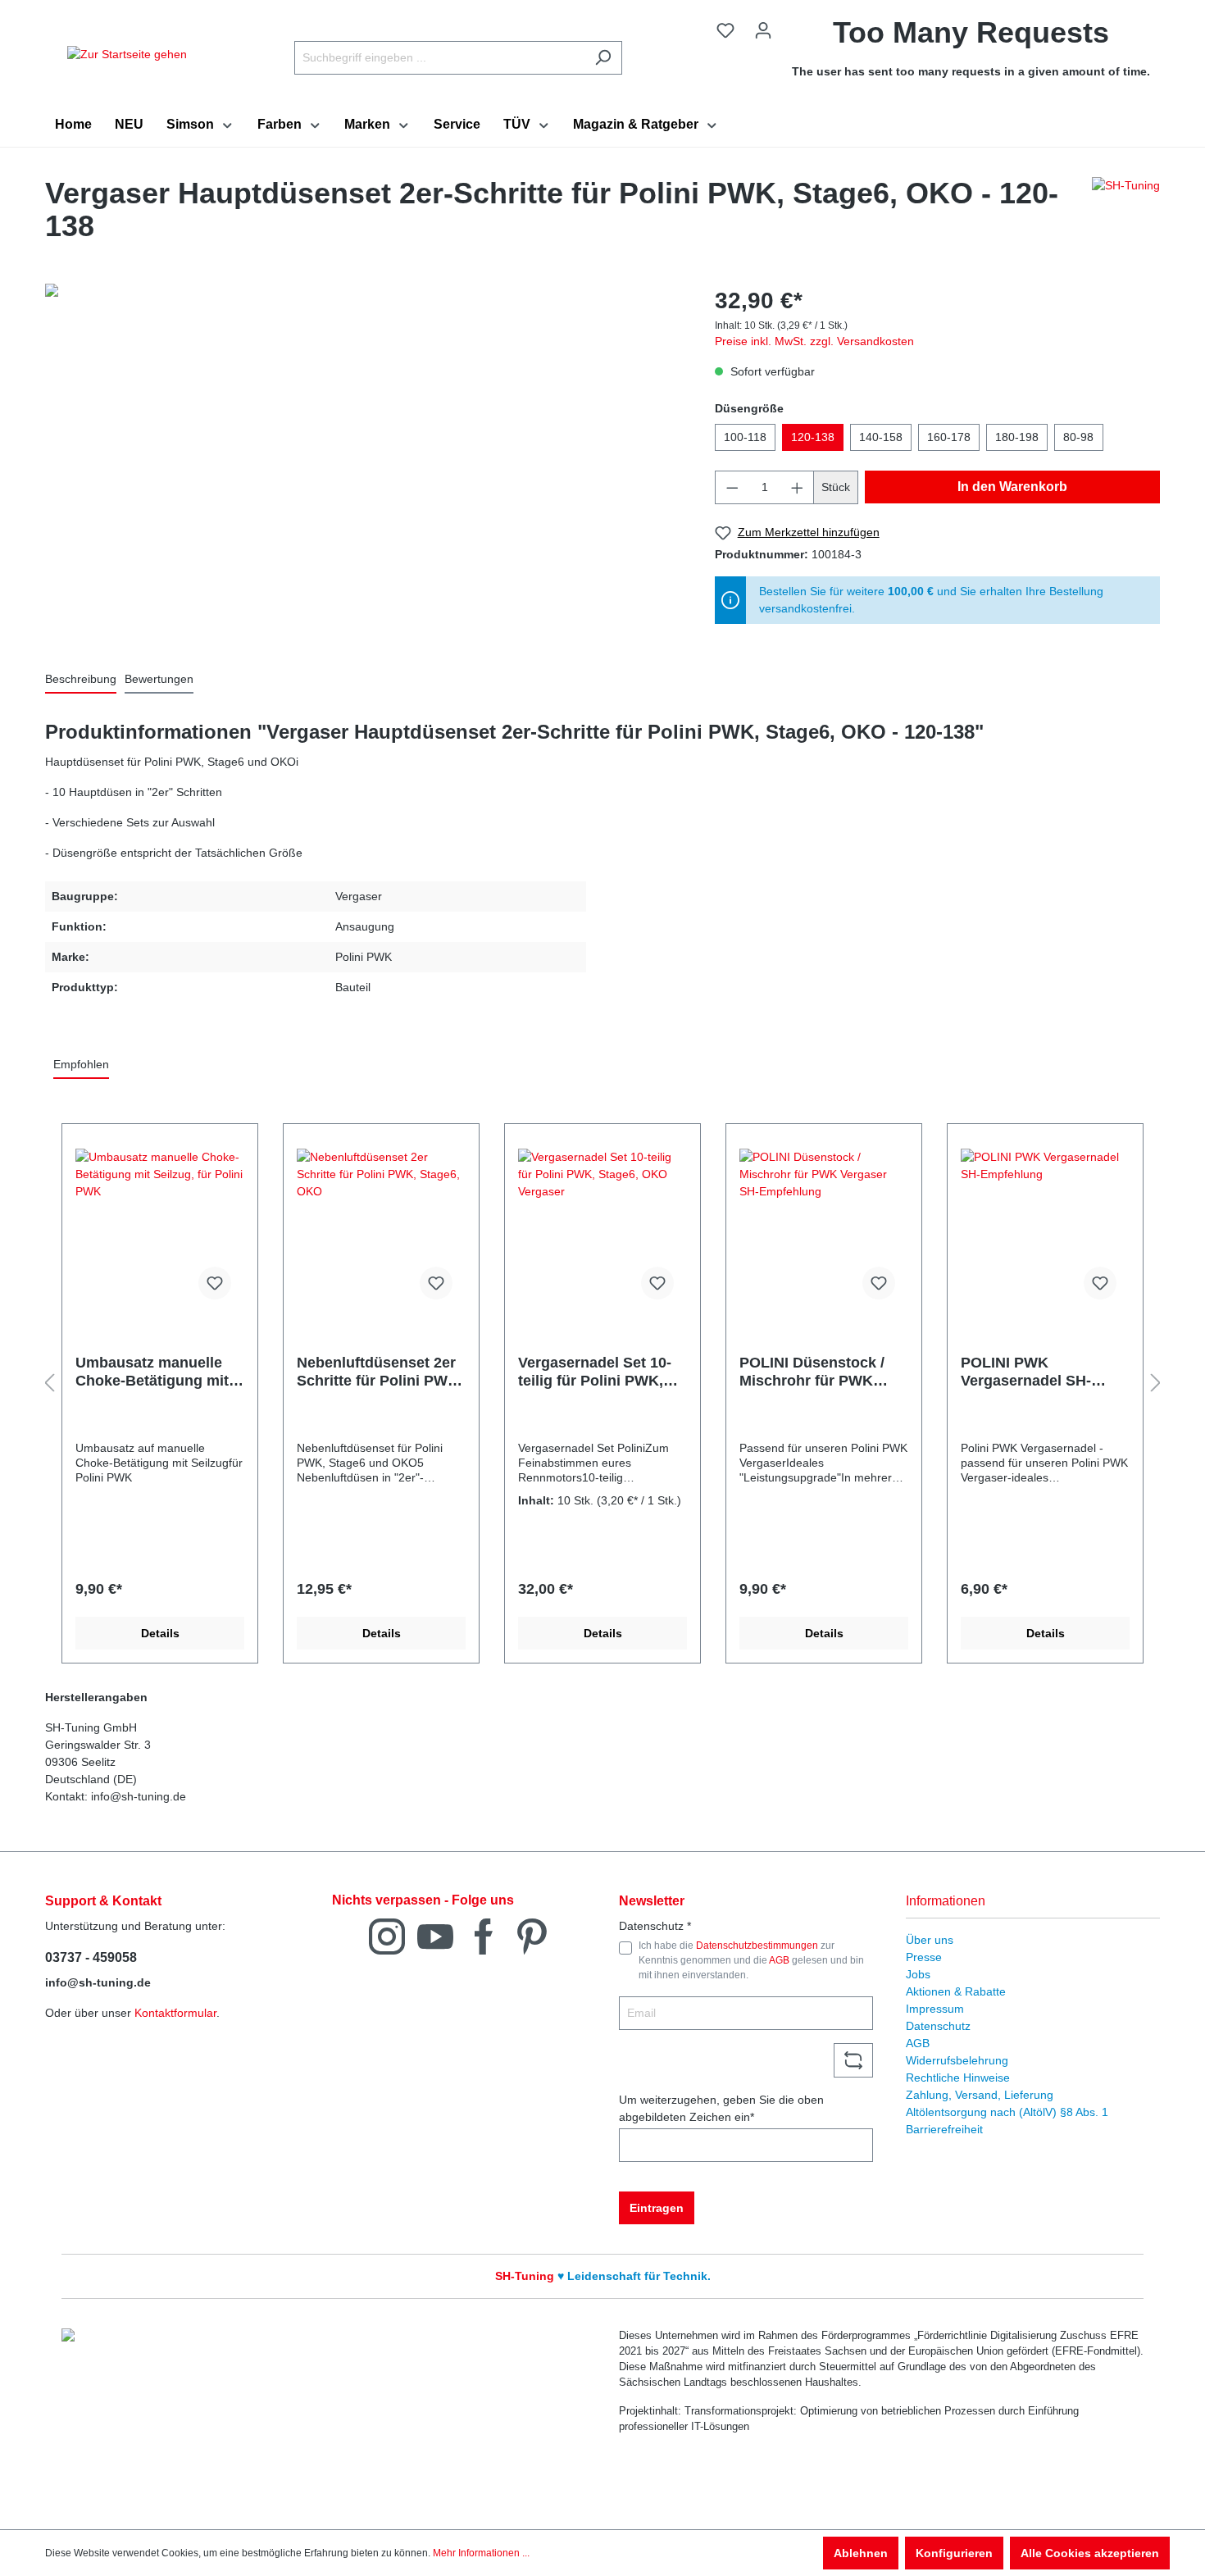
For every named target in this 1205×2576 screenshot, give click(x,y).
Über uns (930, 1940)
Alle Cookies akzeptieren (1090, 2553)
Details (160, 1633)
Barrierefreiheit (944, 2129)
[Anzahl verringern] (732, 487)
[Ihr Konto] (763, 30)
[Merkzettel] (725, 30)
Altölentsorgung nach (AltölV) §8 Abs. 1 (1007, 2112)
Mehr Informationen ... (481, 2553)
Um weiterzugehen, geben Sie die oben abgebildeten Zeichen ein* (721, 2108)
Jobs (918, 1974)
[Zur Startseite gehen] (127, 54)
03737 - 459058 (91, 1957)
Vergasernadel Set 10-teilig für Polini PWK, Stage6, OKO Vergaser (596, 1372)
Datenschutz (938, 2026)
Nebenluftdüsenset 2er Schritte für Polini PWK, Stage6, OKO (380, 1372)
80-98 (1078, 437)
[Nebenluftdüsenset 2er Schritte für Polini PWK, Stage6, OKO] (381, 1231)
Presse (924, 1957)
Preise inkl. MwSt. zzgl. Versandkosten (814, 341)
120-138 (813, 437)
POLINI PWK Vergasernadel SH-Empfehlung (1026, 1372)
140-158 (881, 437)
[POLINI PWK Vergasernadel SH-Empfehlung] (1045, 1231)
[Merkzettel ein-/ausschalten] (215, 1283)
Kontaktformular (175, 2013)
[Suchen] (603, 58)
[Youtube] (435, 1935)
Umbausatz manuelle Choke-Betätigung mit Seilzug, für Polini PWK (157, 1372)
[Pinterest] (532, 1935)
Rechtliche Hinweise (958, 2078)
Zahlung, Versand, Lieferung (980, 2095)
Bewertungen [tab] (159, 679)
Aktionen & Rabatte (956, 1991)
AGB (779, 1960)
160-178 (949, 437)
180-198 (1017, 437)
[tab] (81, 680)
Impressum (935, 2009)
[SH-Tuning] (1126, 214)
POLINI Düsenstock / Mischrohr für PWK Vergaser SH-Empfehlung (812, 1372)
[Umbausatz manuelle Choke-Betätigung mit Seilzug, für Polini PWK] (160, 1231)
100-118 (745, 437)
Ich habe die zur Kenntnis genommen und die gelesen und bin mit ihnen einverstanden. (751, 1961)
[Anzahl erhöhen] (798, 487)
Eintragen (657, 2208)
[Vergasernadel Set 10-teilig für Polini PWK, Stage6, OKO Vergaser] (602, 1231)
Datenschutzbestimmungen (757, 1946)
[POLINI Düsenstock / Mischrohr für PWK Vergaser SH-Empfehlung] (824, 1231)
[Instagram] (387, 1935)
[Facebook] (484, 1935)
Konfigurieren (954, 2553)
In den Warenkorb (1012, 487)
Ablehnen (861, 2553)
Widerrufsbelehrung (957, 2060)
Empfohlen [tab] (81, 1064)
